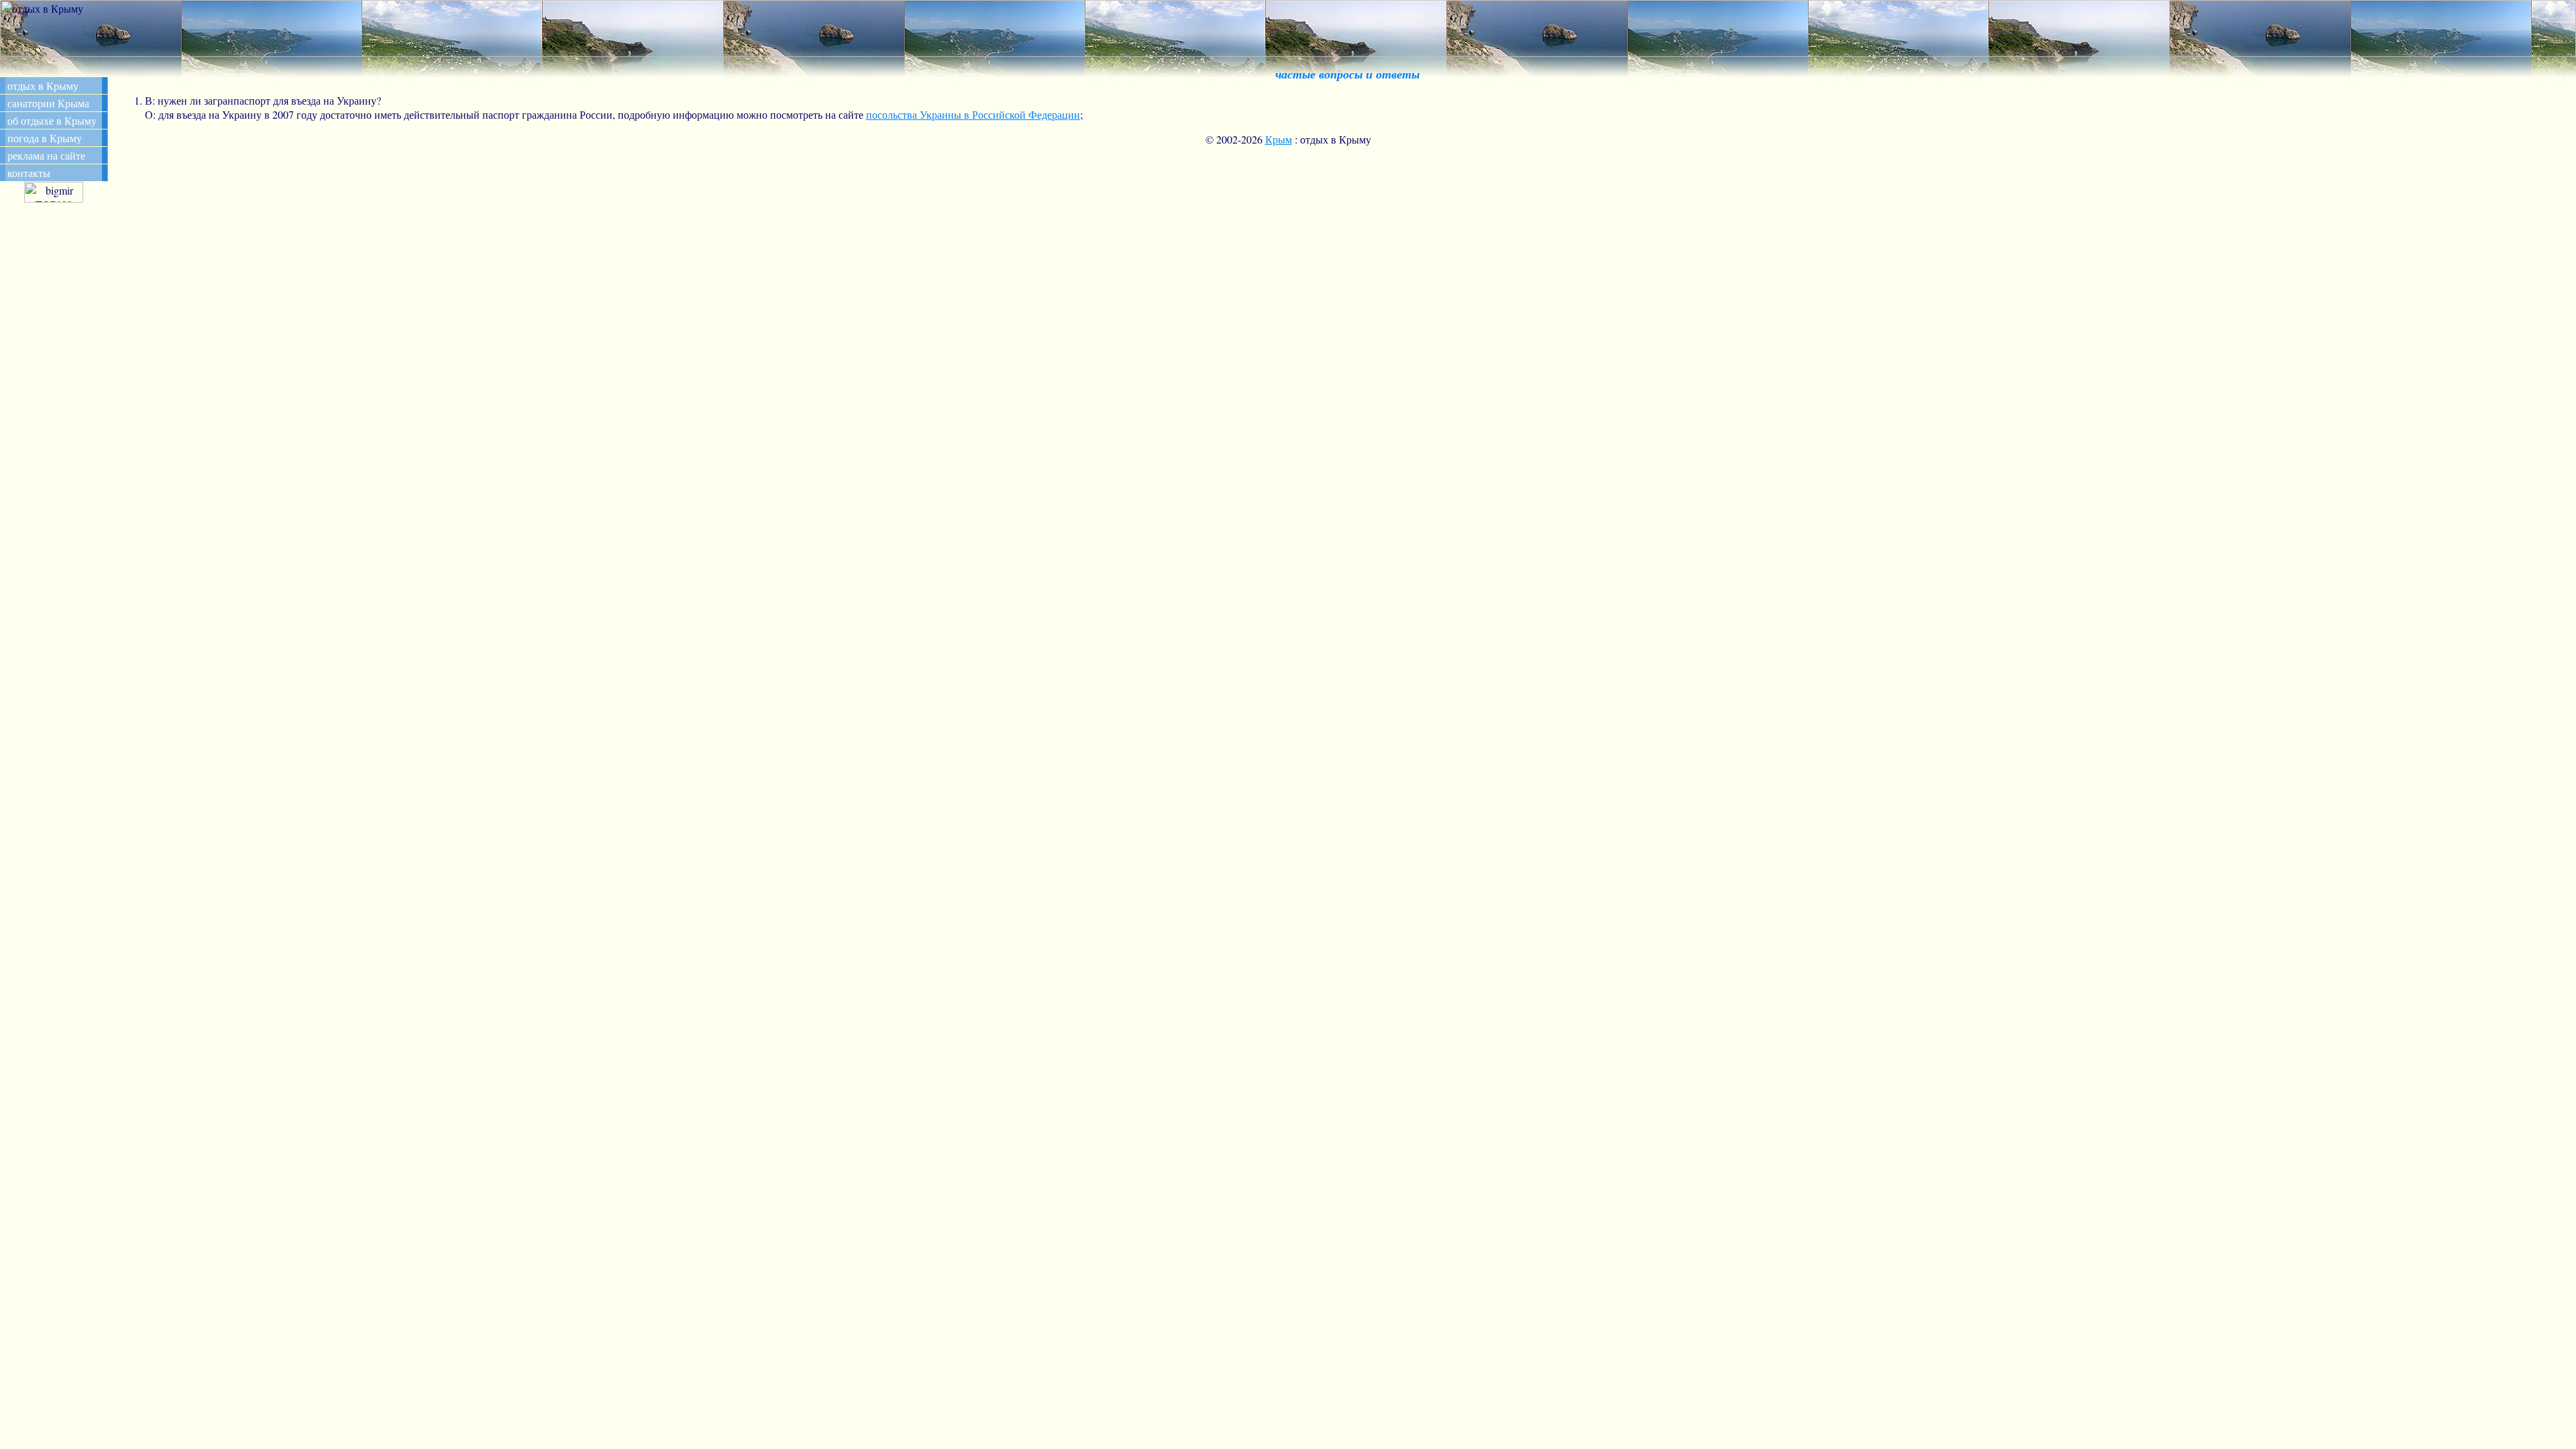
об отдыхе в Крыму (52, 120)
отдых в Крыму (43, 86)
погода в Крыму (45, 138)
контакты (29, 173)
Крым (1279, 139)
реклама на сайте (46, 155)
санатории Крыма (48, 103)
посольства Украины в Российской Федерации (973, 114)
